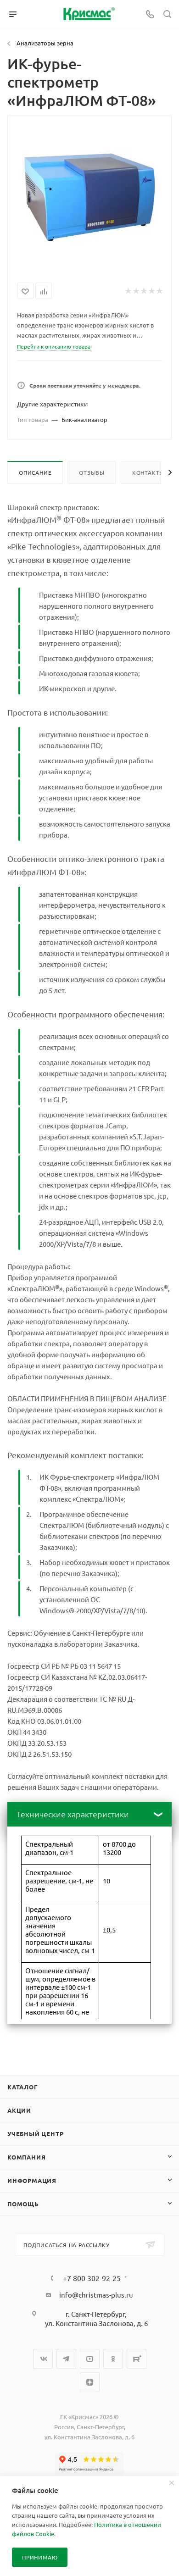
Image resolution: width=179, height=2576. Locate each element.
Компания (26, 2157)
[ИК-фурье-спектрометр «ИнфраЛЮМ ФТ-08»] (89, 197)
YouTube (90, 2359)
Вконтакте (43, 2359)
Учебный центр (35, 2134)
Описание (35, 472)
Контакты (148, 472)
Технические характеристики (73, 1814)
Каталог (23, 2087)
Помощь (23, 2204)
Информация (32, 2180)
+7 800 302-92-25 (92, 2278)
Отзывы (92, 472)
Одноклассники (113, 2359)
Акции (19, 2110)
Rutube (137, 2359)
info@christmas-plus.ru (96, 2295)
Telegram (66, 2359)
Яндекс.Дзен (90, 2382)
